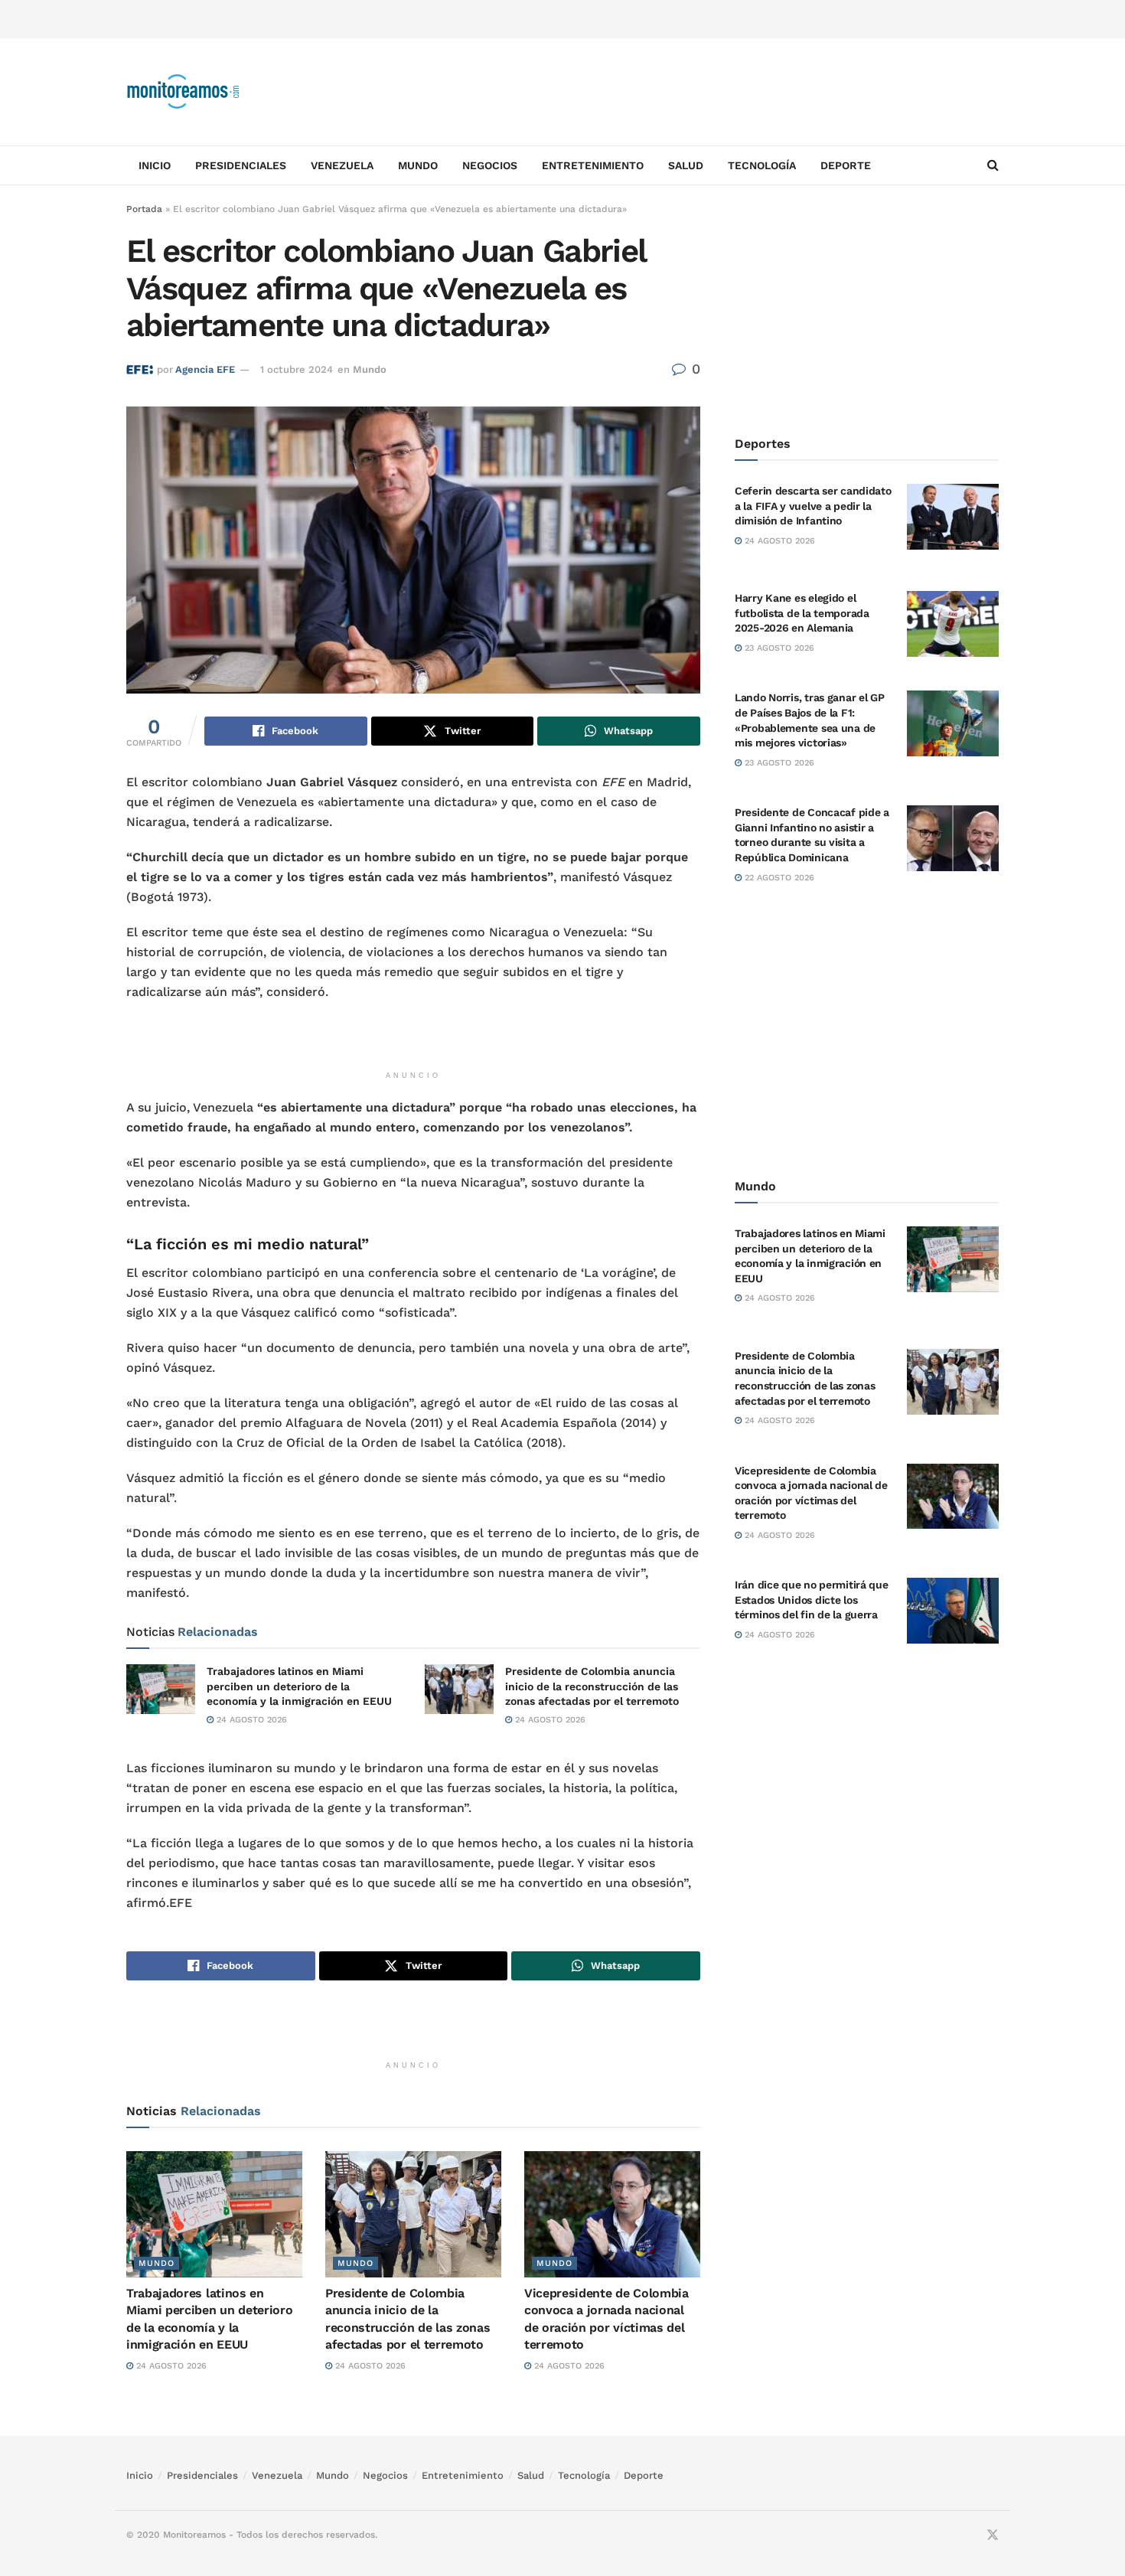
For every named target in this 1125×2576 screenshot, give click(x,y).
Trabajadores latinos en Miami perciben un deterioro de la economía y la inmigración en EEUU (299, 1686)
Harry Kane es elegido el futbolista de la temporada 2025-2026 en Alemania (802, 613)
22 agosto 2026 (778, 878)
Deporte (846, 165)
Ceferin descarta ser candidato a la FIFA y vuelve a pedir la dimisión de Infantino (813, 506)
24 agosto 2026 (250, 1720)
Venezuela (342, 165)
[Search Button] (993, 165)
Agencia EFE (205, 369)
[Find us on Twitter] (993, 2535)
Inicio (155, 165)
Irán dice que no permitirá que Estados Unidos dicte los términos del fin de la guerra (812, 1600)
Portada (144, 209)
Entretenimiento (593, 165)
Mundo (418, 165)
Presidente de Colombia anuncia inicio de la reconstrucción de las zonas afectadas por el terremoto (592, 1686)
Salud (686, 165)
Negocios (490, 165)
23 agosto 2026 (778, 648)
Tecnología (762, 165)
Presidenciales (241, 165)
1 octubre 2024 (297, 369)
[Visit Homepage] (184, 92)
